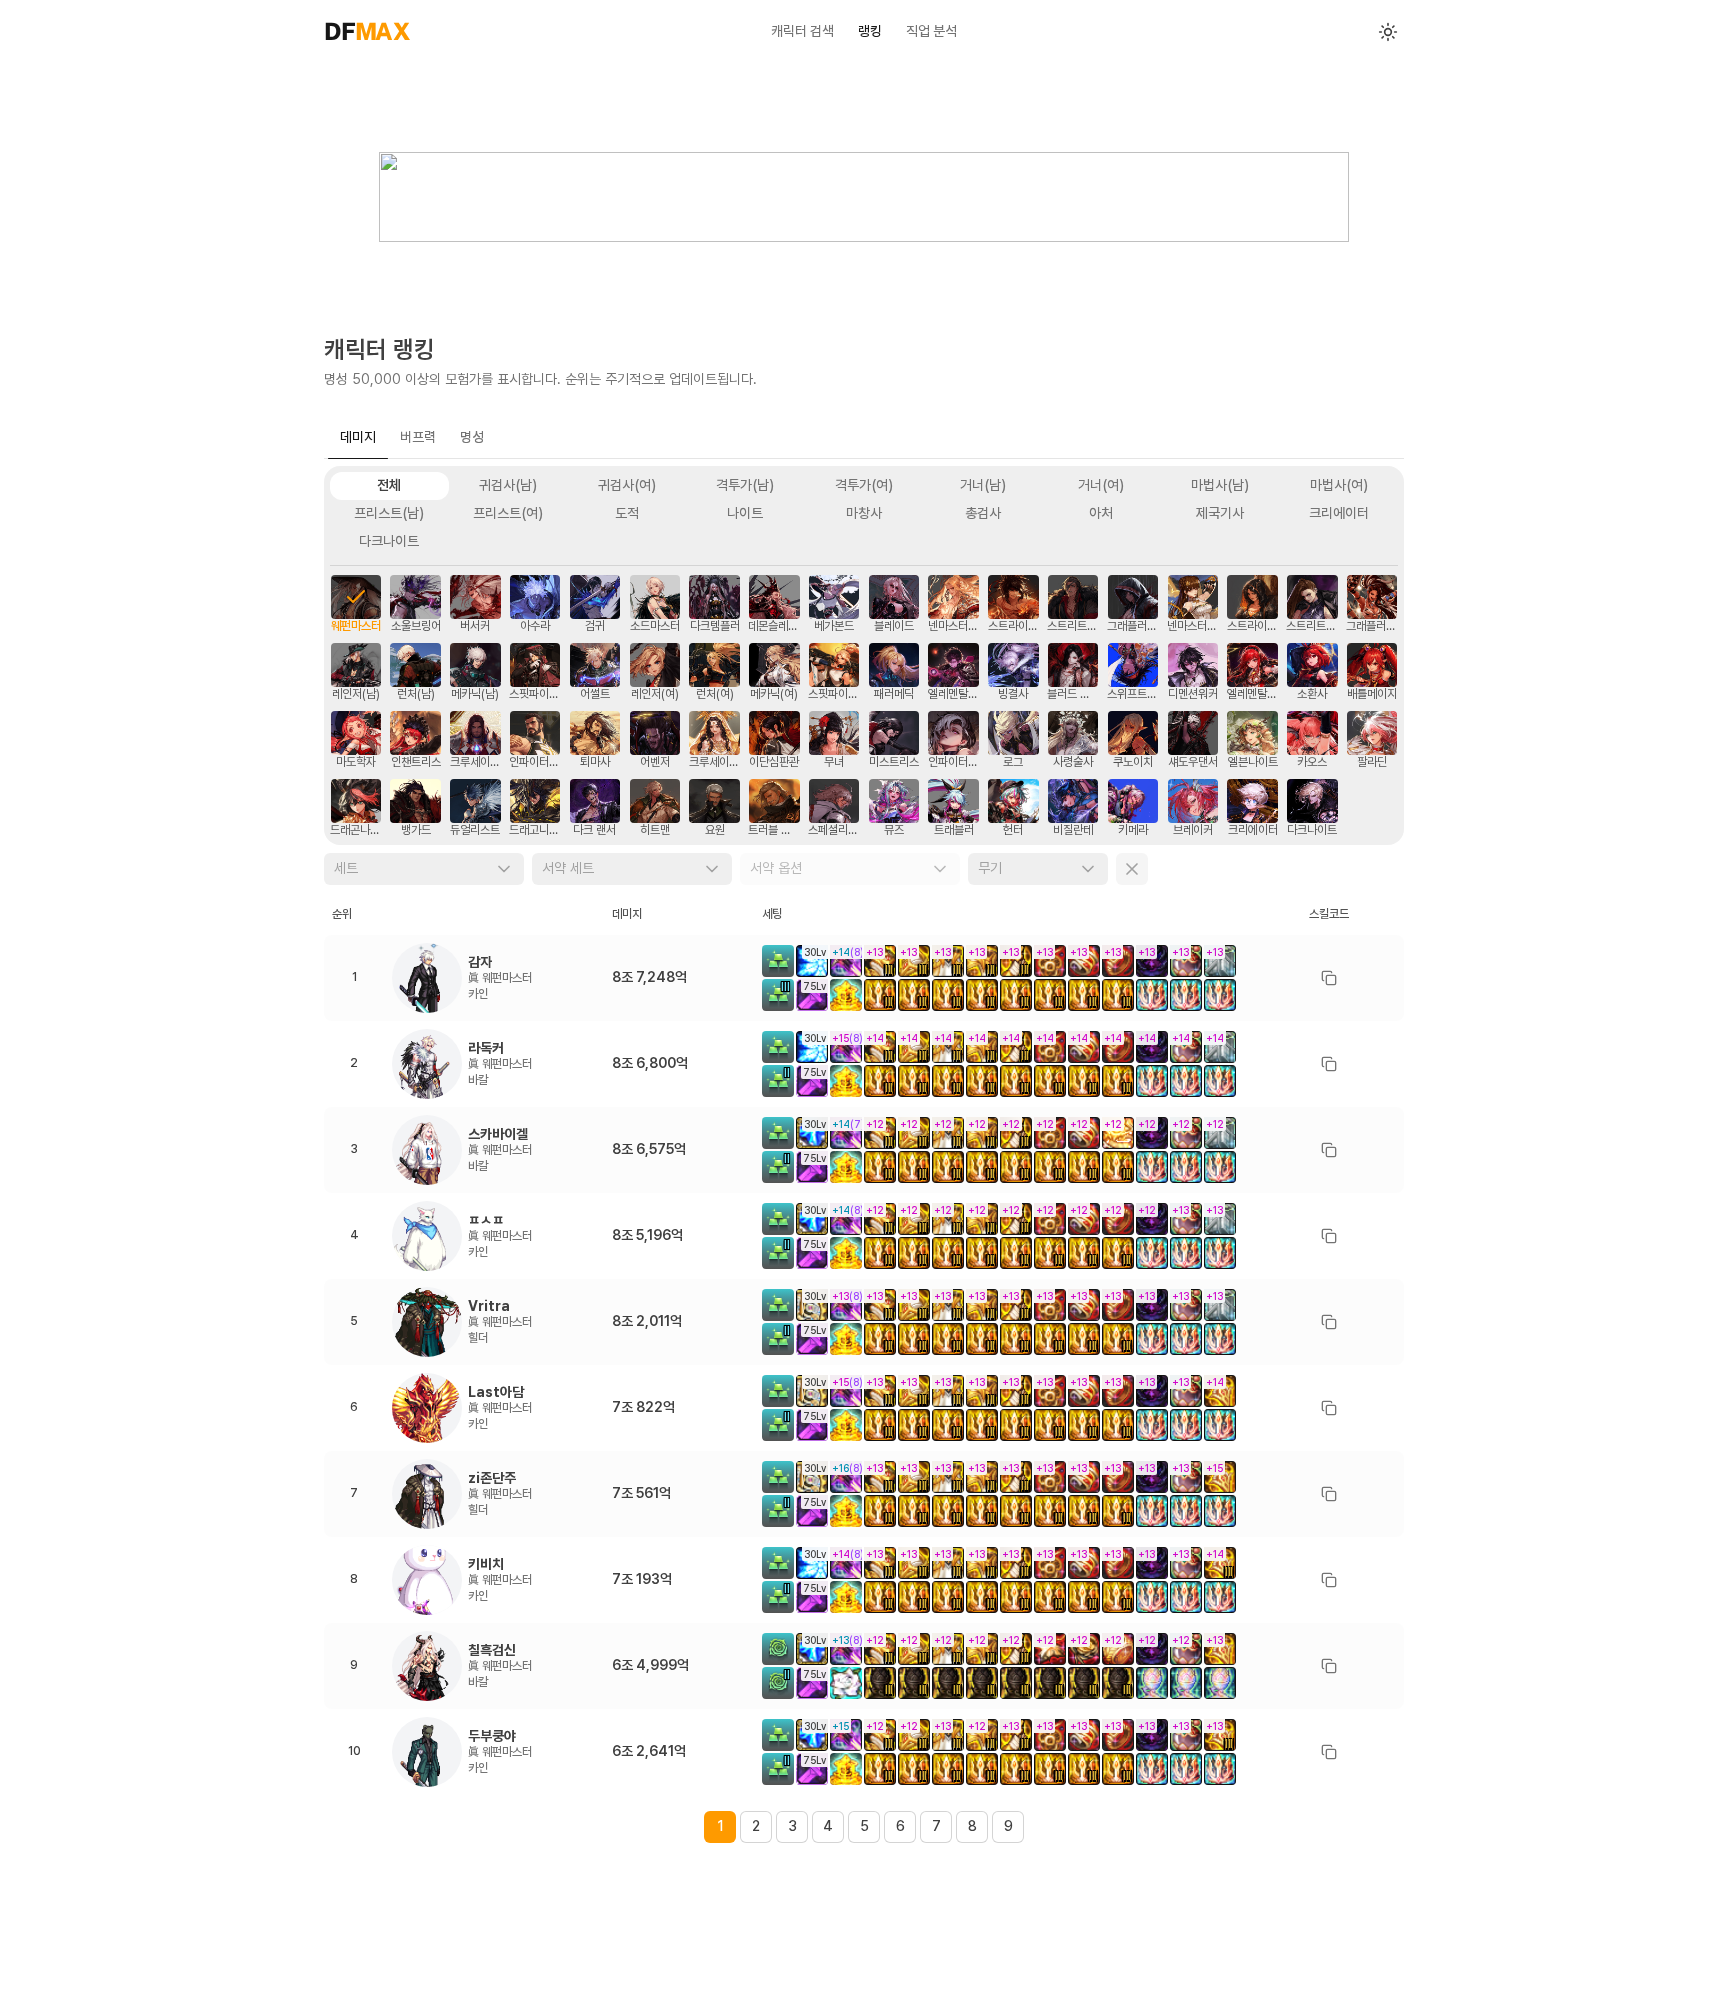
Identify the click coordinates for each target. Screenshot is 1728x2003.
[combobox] (424, 869)
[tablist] (864, 438)
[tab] (358, 438)
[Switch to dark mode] (1388, 32)
